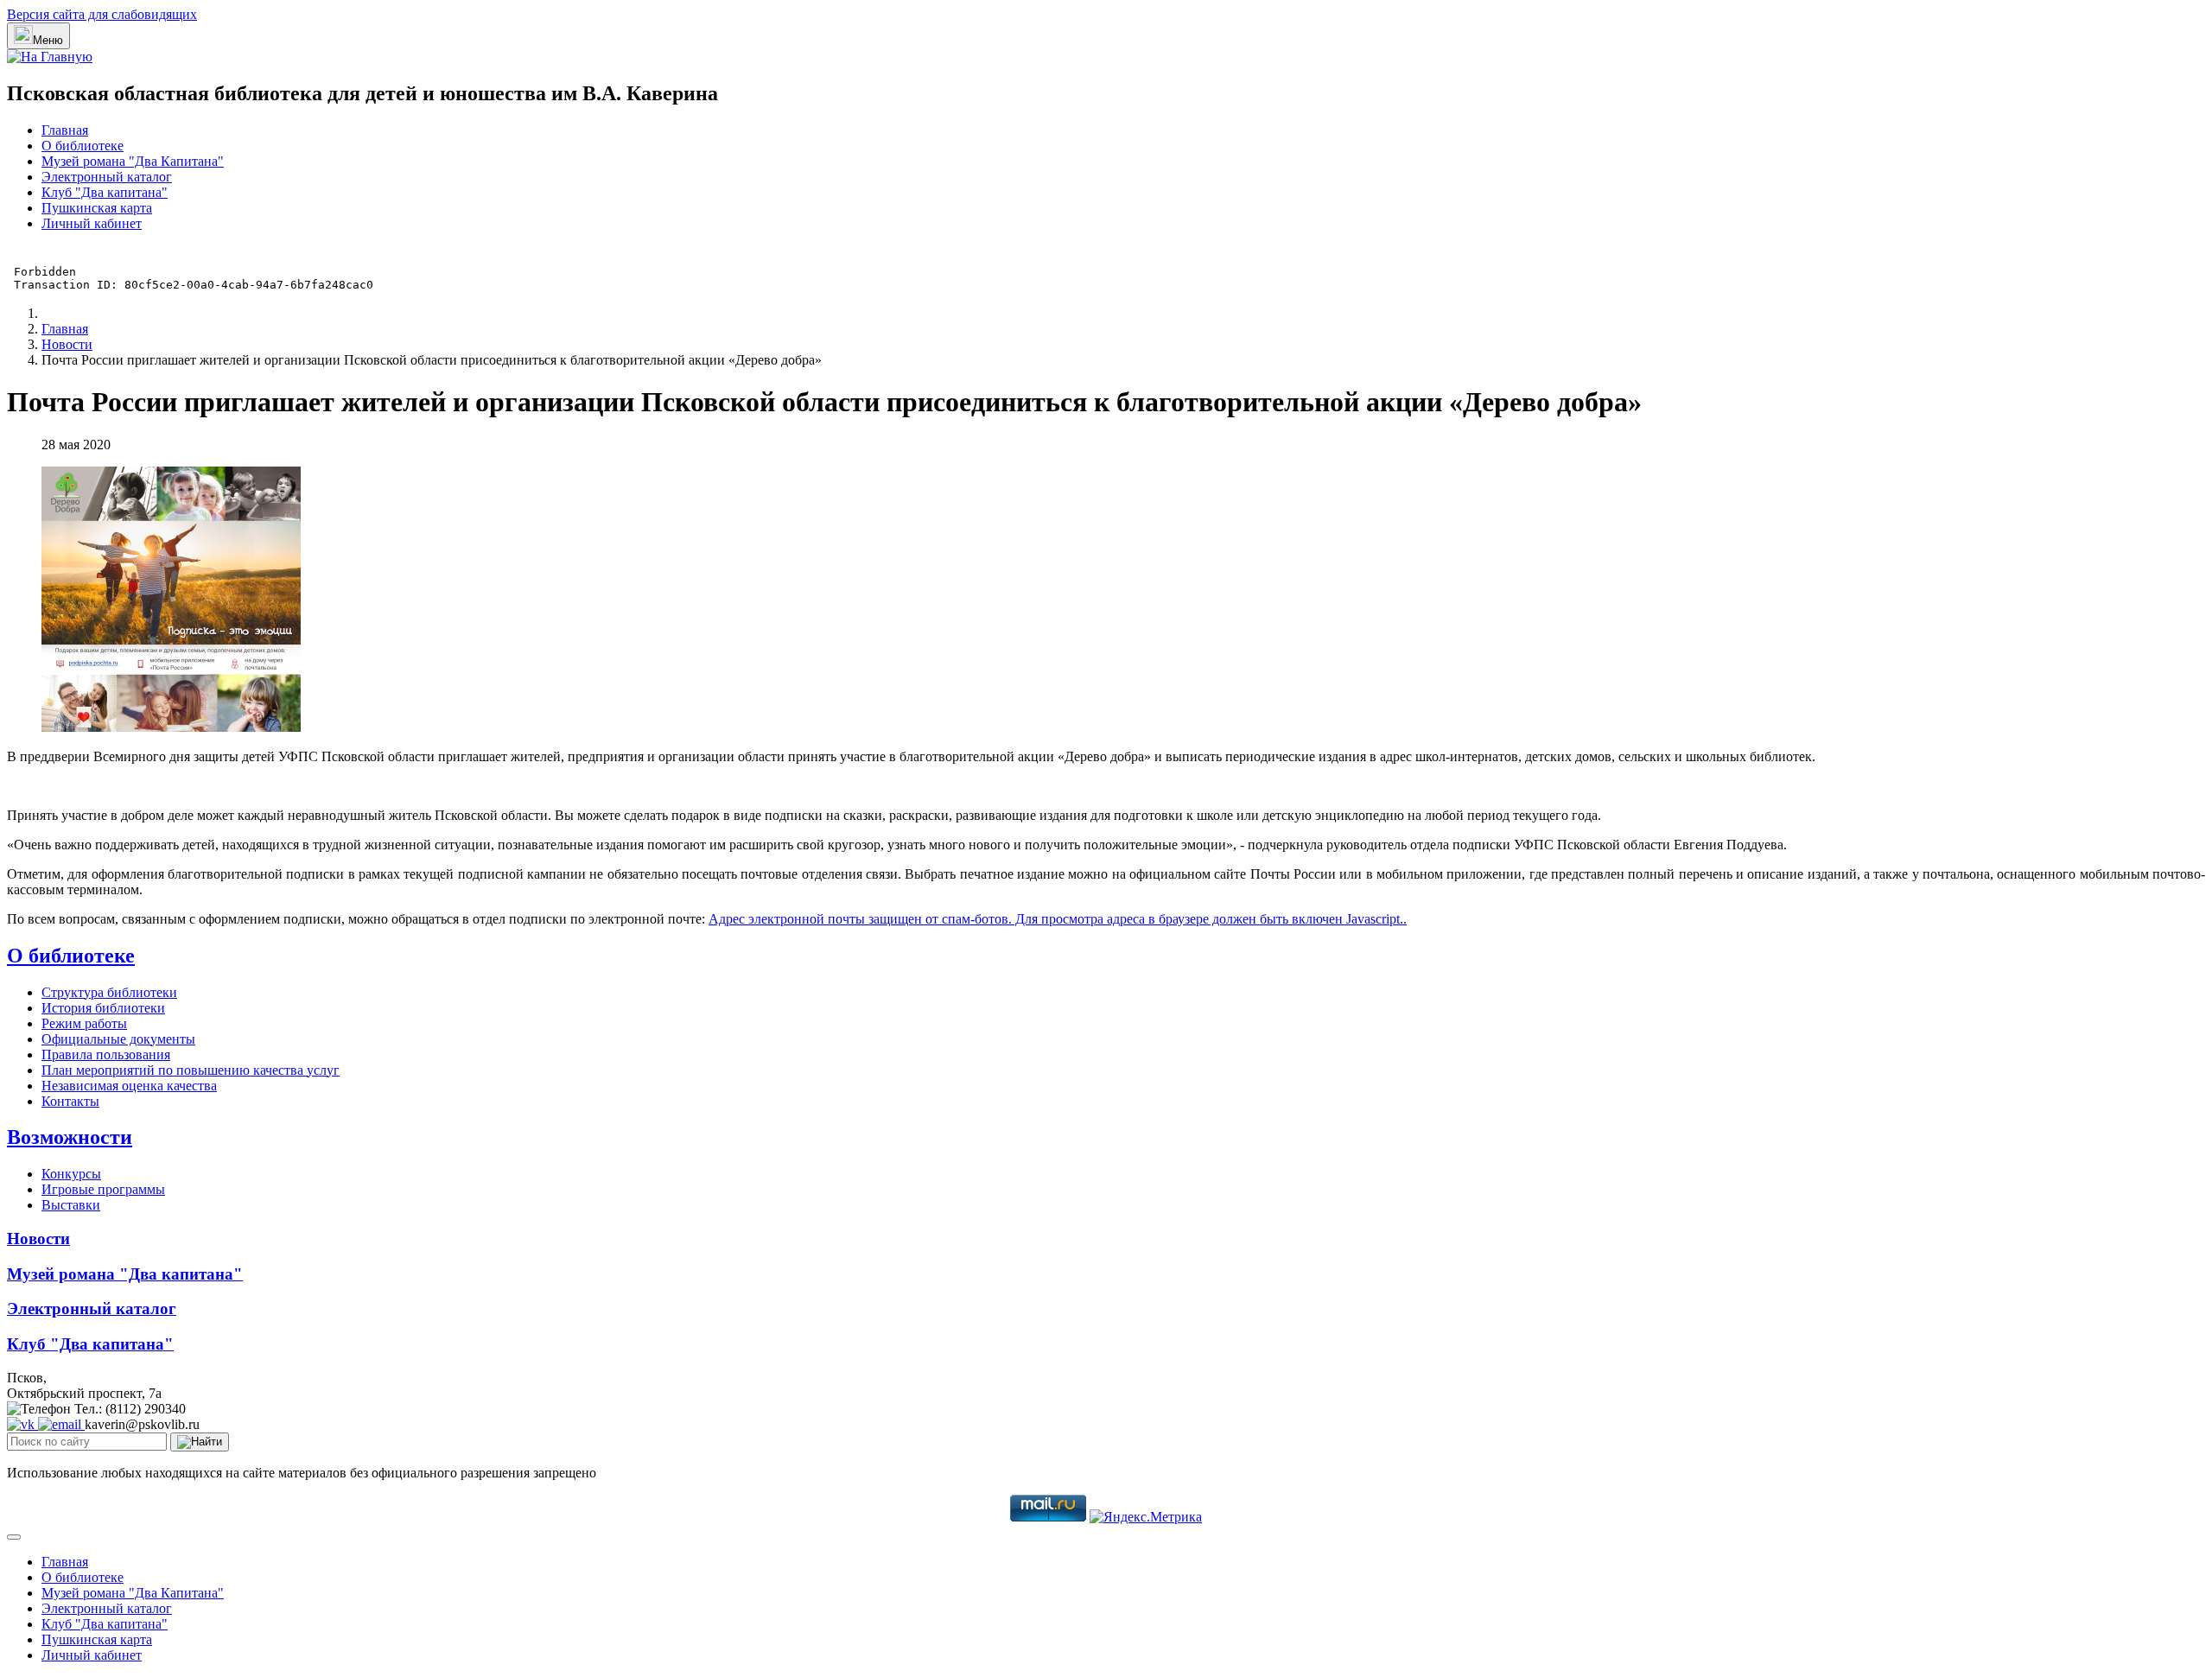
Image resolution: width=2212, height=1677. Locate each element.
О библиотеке (83, 146)
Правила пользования (106, 1054)
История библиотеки (103, 1008)
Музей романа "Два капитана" (125, 1274)
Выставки (71, 1205)
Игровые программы (103, 1189)
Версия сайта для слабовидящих (102, 14)
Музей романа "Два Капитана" (133, 161)
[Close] (14, 1537)
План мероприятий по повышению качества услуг (191, 1070)
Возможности (70, 1137)
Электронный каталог (107, 177)
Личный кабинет (92, 223)
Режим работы (84, 1023)
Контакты (70, 1101)
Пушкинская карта (97, 208)
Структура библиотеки (109, 992)
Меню (48, 40)
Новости (38, 1239)
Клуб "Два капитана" (105, 192)
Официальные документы (118, 1039)
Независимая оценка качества (129, 1086)
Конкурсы (71, 1174)
